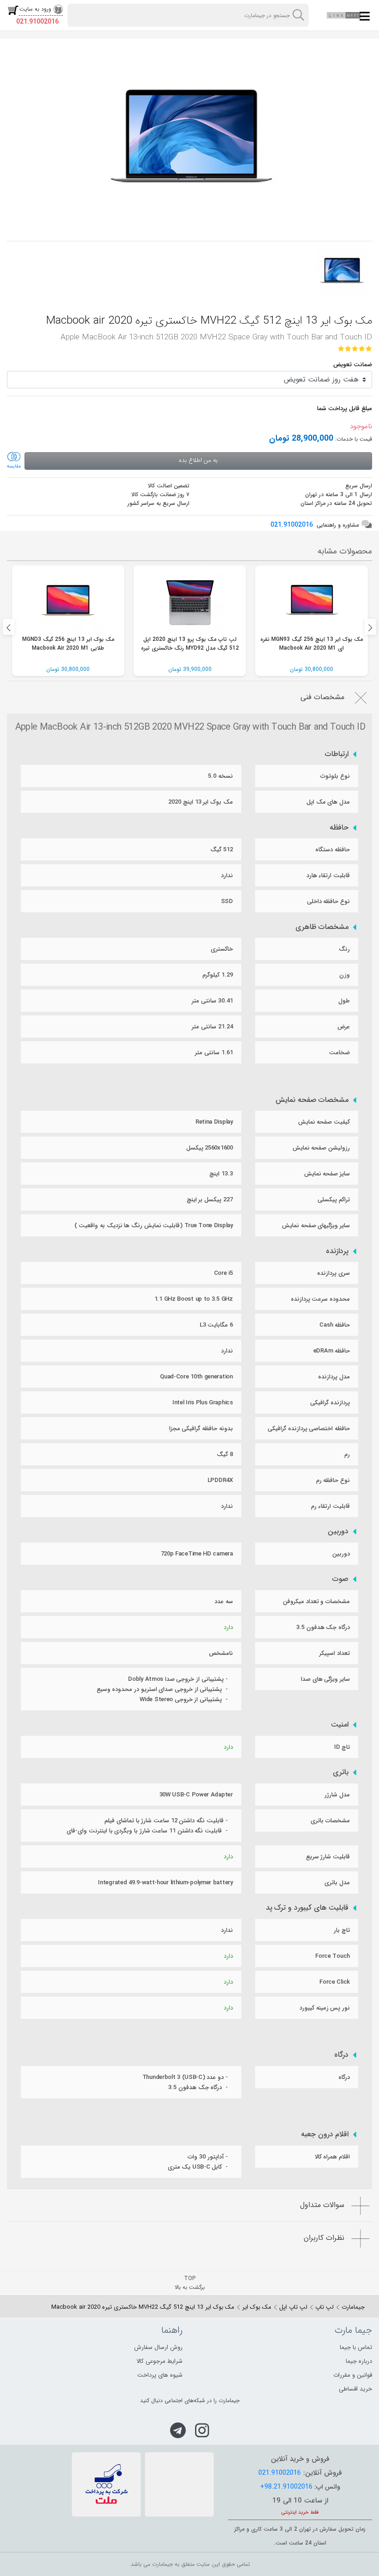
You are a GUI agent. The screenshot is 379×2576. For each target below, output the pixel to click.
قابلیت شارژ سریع (328, 1857)
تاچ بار (342, 1930)
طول (344, 1001)
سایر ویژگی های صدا (325, 1679)
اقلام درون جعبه (325, 2134)
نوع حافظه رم (333, 1480)
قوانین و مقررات (353, 2375)
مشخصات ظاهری (322, 927)
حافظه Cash (335, 1325)
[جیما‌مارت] (344, 15)
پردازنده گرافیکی (330, 1403)
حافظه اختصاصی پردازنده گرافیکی (309, 1429)
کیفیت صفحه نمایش (324, 1122)
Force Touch (333, 1956)
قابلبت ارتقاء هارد (328, 876)
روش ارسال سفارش (158, 2347)
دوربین (338, 1531)
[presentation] (9, 627)
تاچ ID (342, 1747)
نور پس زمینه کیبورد (325, 2008)
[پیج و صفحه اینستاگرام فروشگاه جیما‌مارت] (202, 2430)
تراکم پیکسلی (334, 1200)
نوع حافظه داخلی (328, 901)
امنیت (340, 1725)
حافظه (339, 828)
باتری (341, 1772)
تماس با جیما (356, 2347)
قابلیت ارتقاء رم (330, 1506)
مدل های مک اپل (328, 802)
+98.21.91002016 (286, 2487)
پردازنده (337, 1251)
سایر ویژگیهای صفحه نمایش (316, 1226)
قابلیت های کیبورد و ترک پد (307, 1908)
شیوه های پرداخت (160, 2375)
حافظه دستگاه (333, 850)
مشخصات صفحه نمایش (312, 1100)
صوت (340, 1579)
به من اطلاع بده (198, 460)
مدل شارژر (337, 1795)
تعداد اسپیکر (335, 1653)
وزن (345, 975)
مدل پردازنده (334, 1377)
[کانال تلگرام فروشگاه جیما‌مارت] (178, 2430)
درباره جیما (359, 2361)
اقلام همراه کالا (332, 2157)
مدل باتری (337, 1883)
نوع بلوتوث (335, 776)
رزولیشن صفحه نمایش (321, 1148)
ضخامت (339, 1053)
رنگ (344, 949)
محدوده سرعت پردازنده (320, 1299)
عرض (344, 1027)
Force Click (335, 1982)
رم (347, 1454)
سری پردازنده (333, 1273)
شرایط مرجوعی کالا (159, 2361)
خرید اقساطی (355, 2389)
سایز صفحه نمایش (327, 1174)
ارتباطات (337, 754)
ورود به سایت (35, 9)
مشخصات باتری (330, 1821)
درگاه (341, 2055)
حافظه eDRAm (332, 1351)
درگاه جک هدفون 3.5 (323, 1627)
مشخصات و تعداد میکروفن (316, 1602)
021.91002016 (37, 22)
